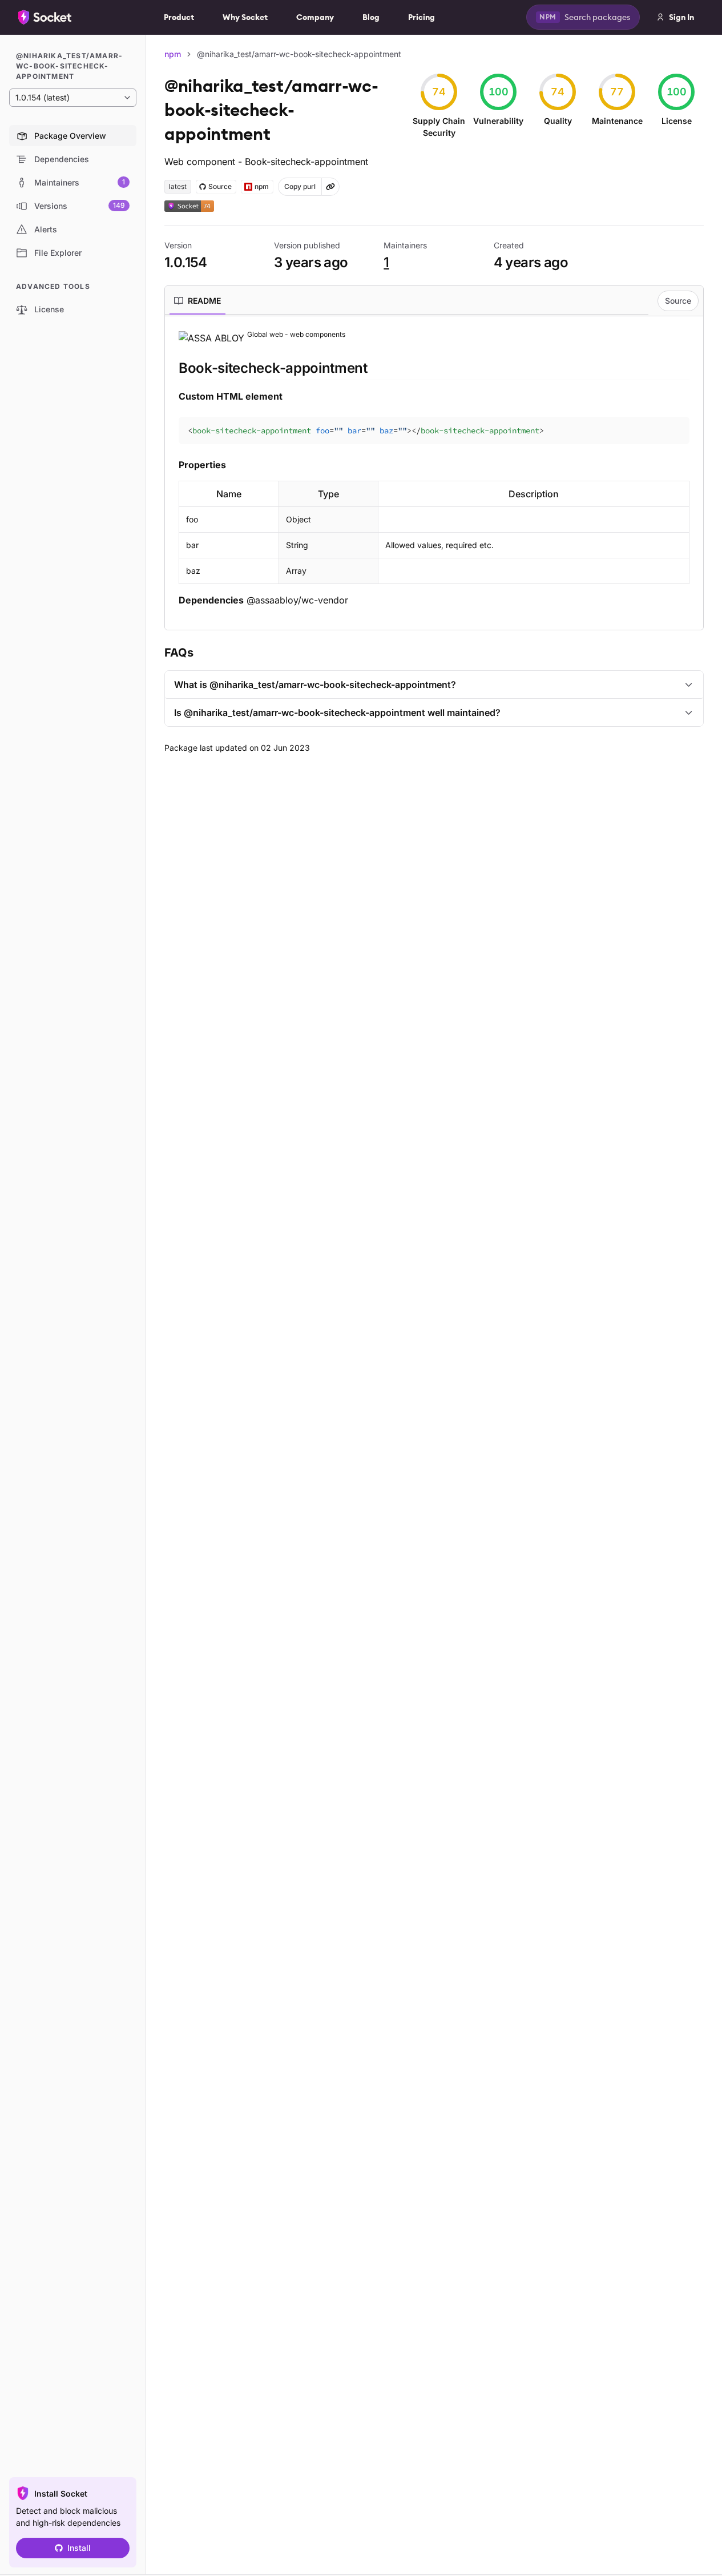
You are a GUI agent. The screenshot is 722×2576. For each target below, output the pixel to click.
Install (79, 2548)
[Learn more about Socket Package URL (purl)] (330, 187)
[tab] (197, 301)
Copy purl (300, 186)
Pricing (421, 17)
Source (678, 301)
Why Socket (245, 17)
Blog (371, 17)
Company (315, 17)
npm (173, 54)
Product (179, 17)
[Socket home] (45, 17)
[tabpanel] (434, 468)
